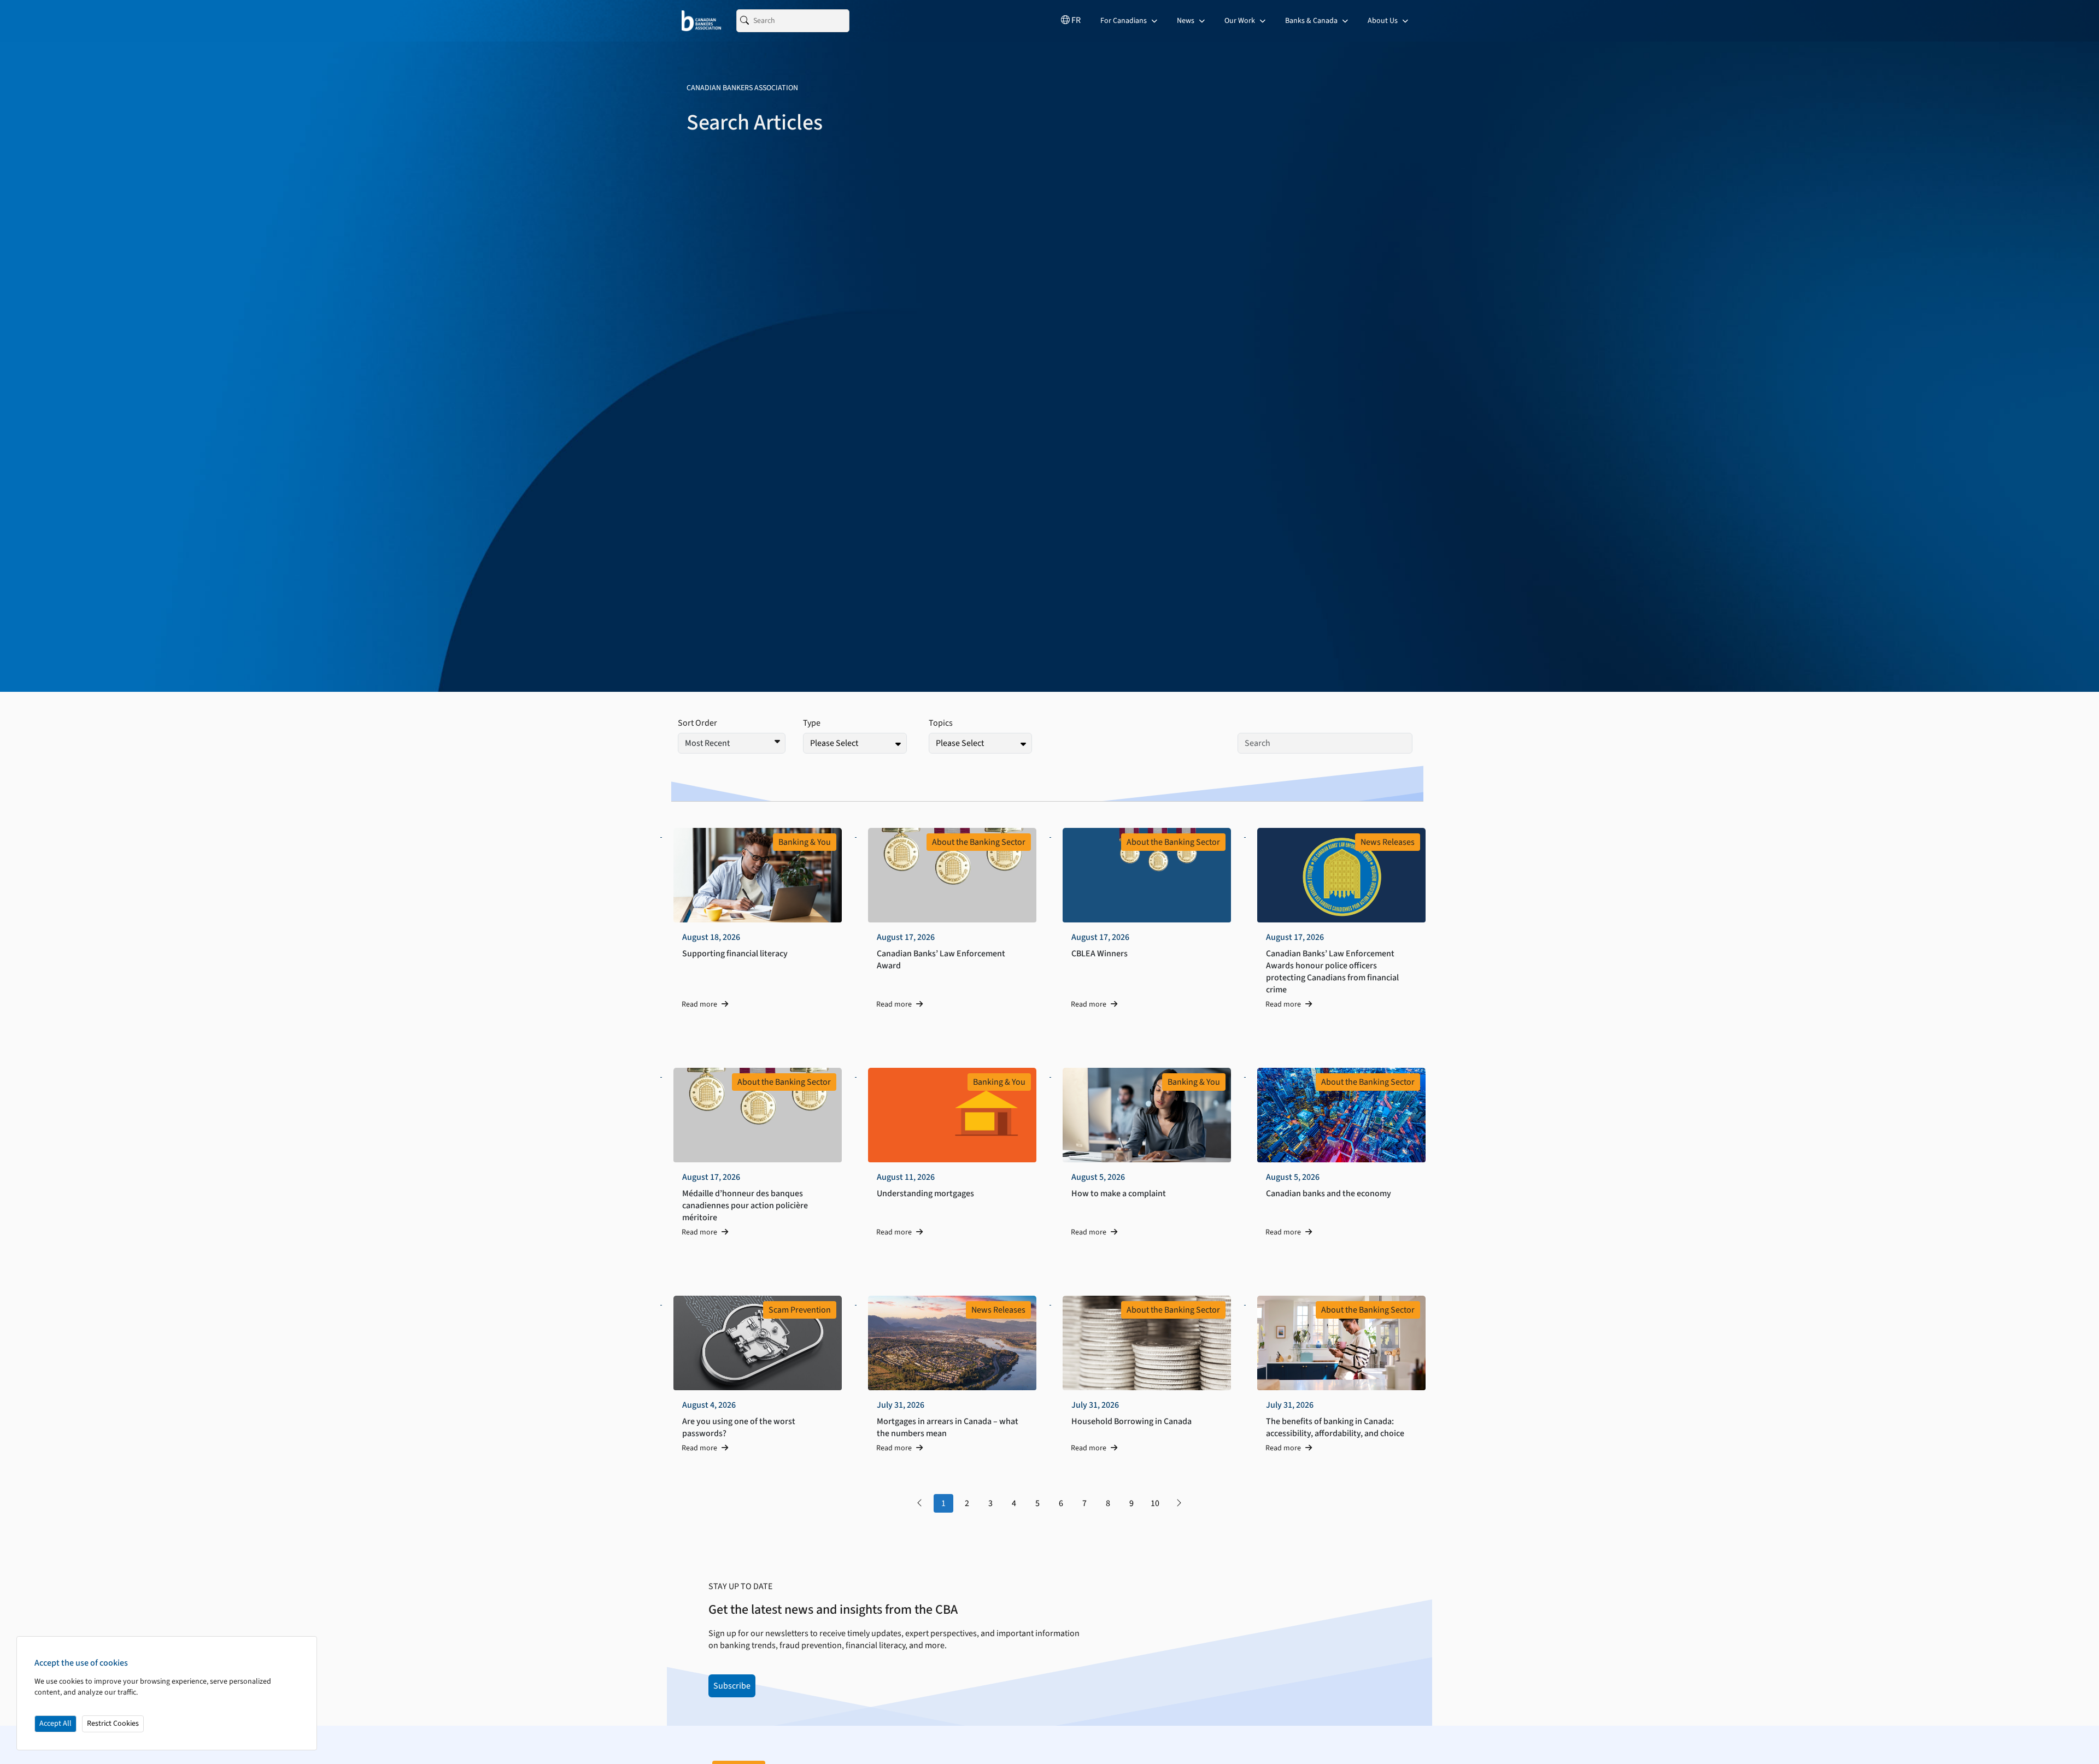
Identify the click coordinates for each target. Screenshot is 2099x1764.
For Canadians (1124, 21)
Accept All (55, 1724)
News (1186, 21)
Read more (700, 1004)
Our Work (1241, 21)
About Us (1383, 21)
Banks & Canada (1312, 21)
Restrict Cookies (113, 1724)
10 (1155, 1503)
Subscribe (732, 1686)
